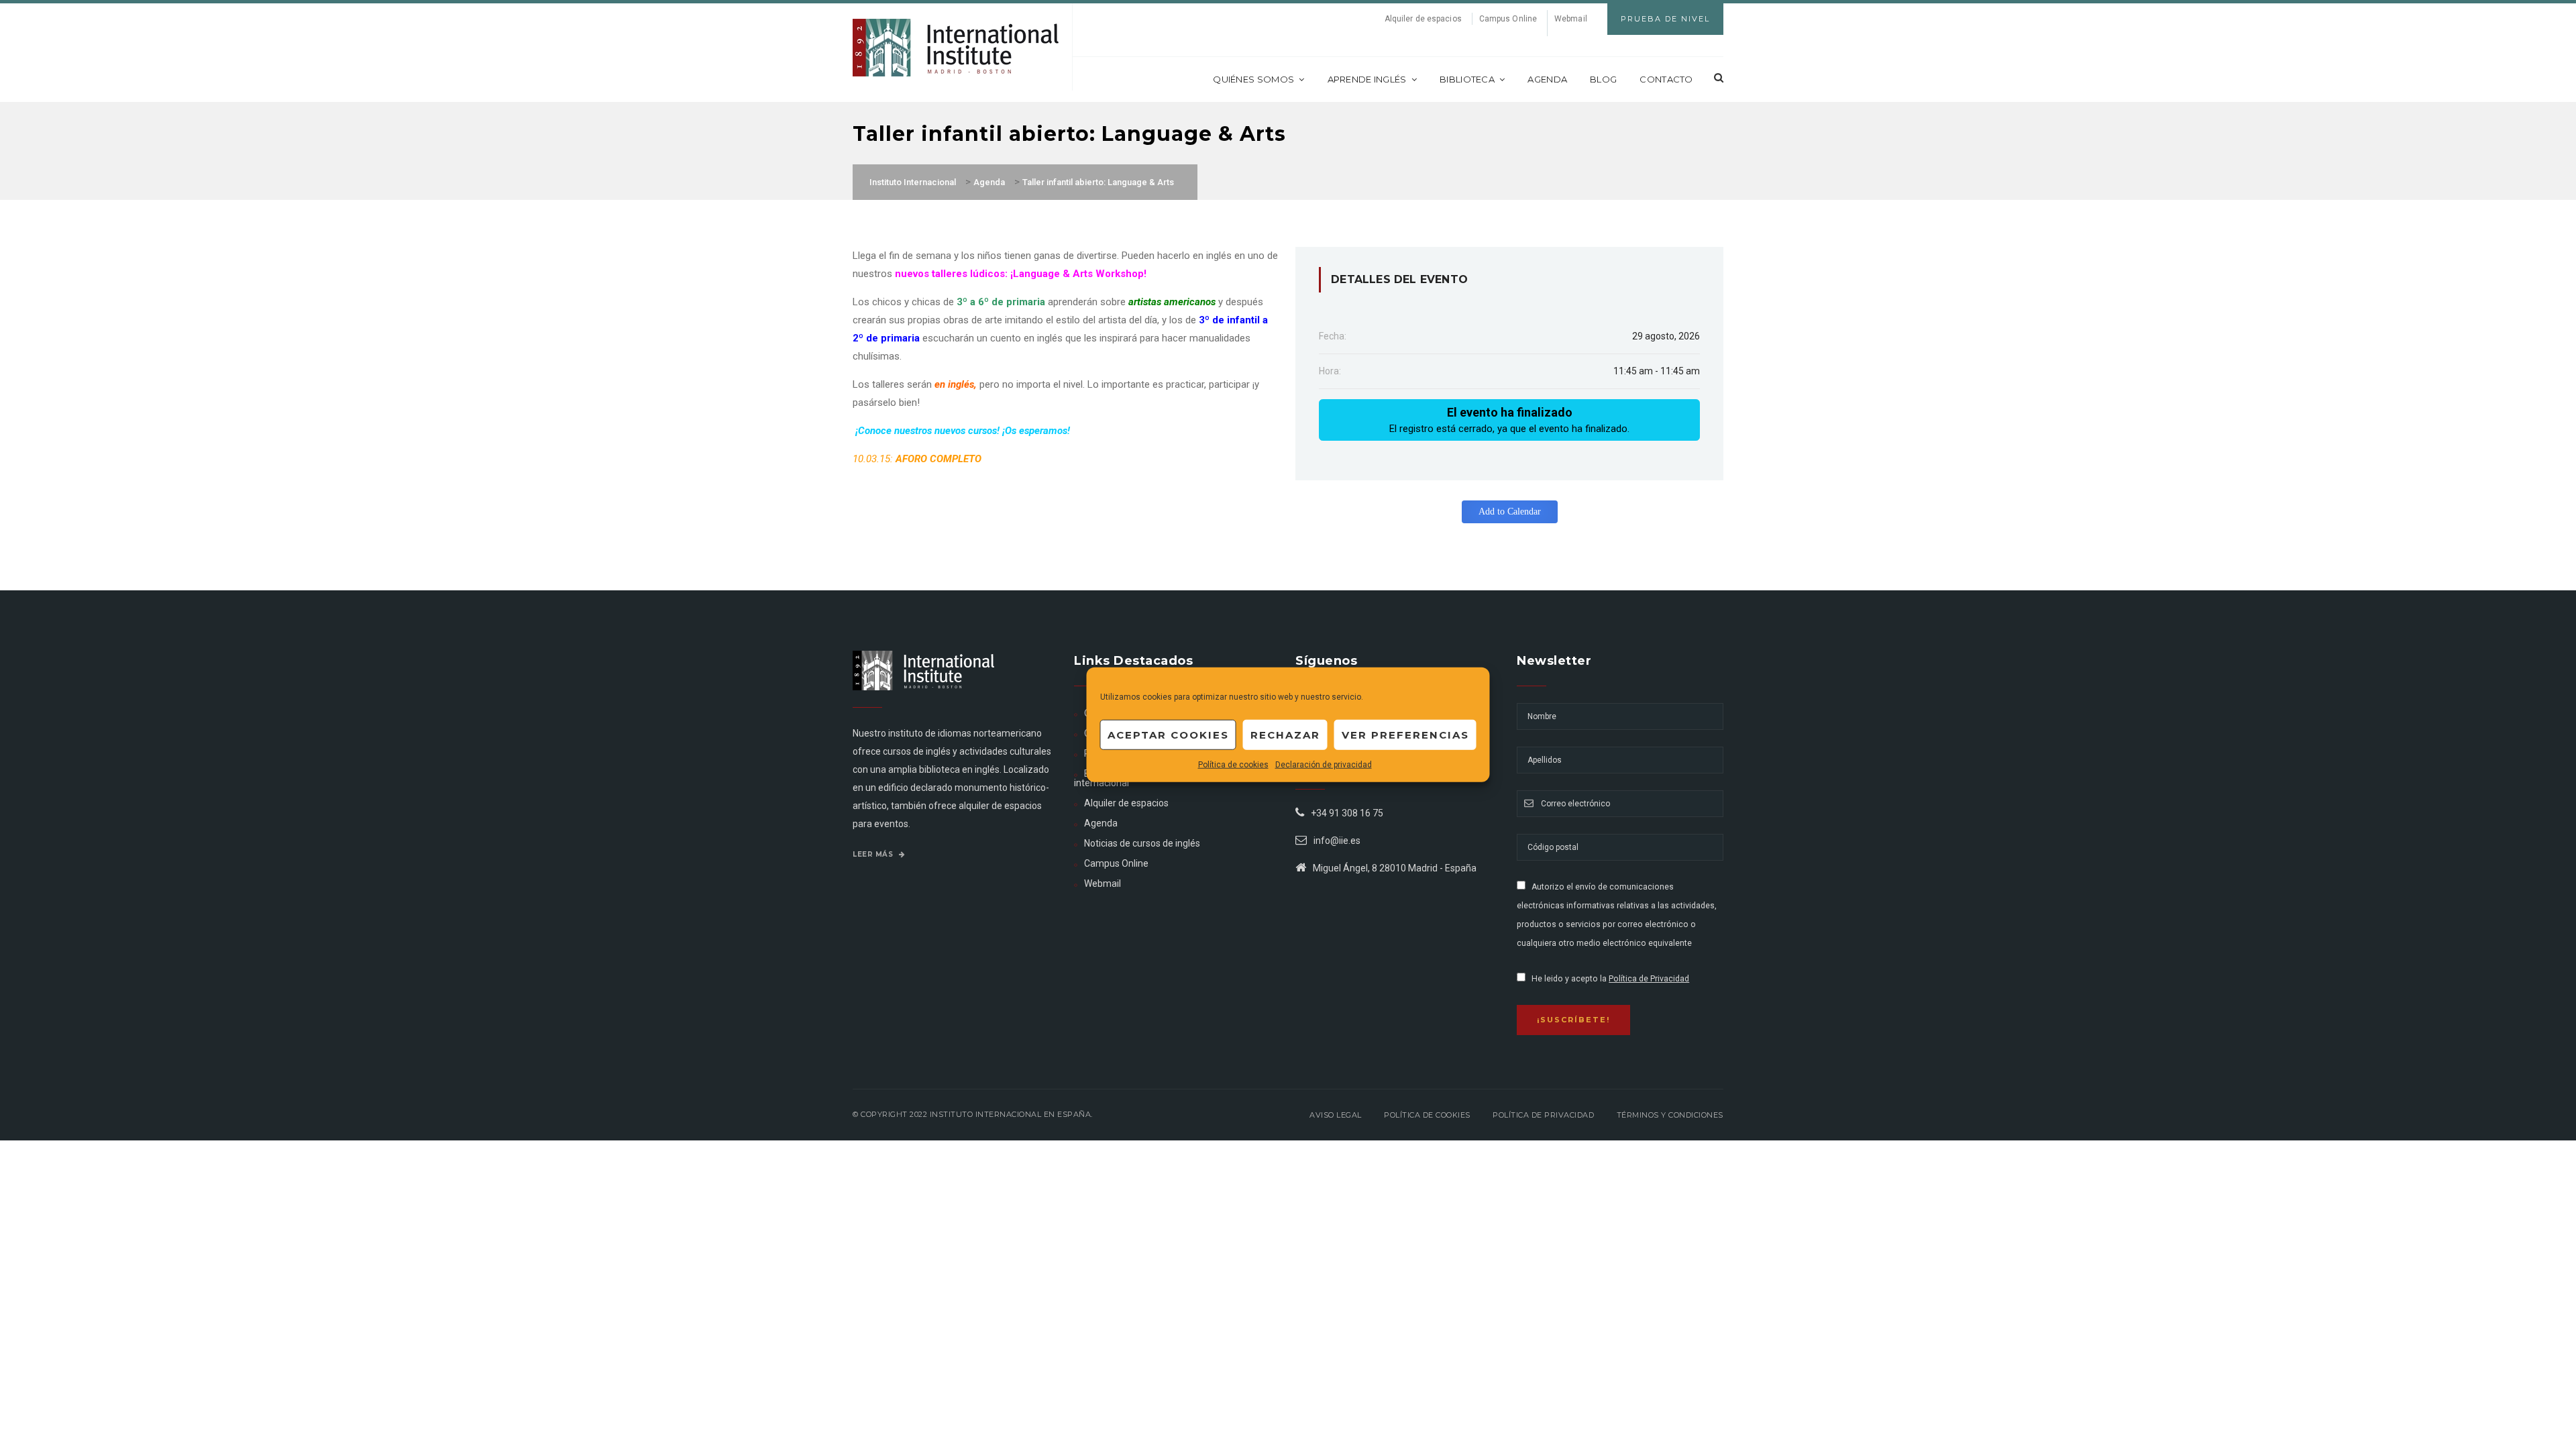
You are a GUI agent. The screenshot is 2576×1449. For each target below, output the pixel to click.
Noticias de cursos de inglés (1142, 843)
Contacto (1666, 79)
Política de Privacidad (1649, 979)
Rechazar (1285, 734)
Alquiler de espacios (1423, 19)
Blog (1603, 79)
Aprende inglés (1367, 79)
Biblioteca (1467, 79)
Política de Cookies (1427, 1115)
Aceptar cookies (1168, 734)
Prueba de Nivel (1665, 19)
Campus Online (1508, 19)
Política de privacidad (1543, 1115)
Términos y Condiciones (1670, 1115)
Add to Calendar (1510, 512)
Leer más (874, 854)
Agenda (1547, 79)
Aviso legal (1336, 1115)
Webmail (1571, 19)
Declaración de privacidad (1324, 765)
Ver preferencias (1405, 734)
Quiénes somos (1253, 79)
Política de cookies (1233, 765)
